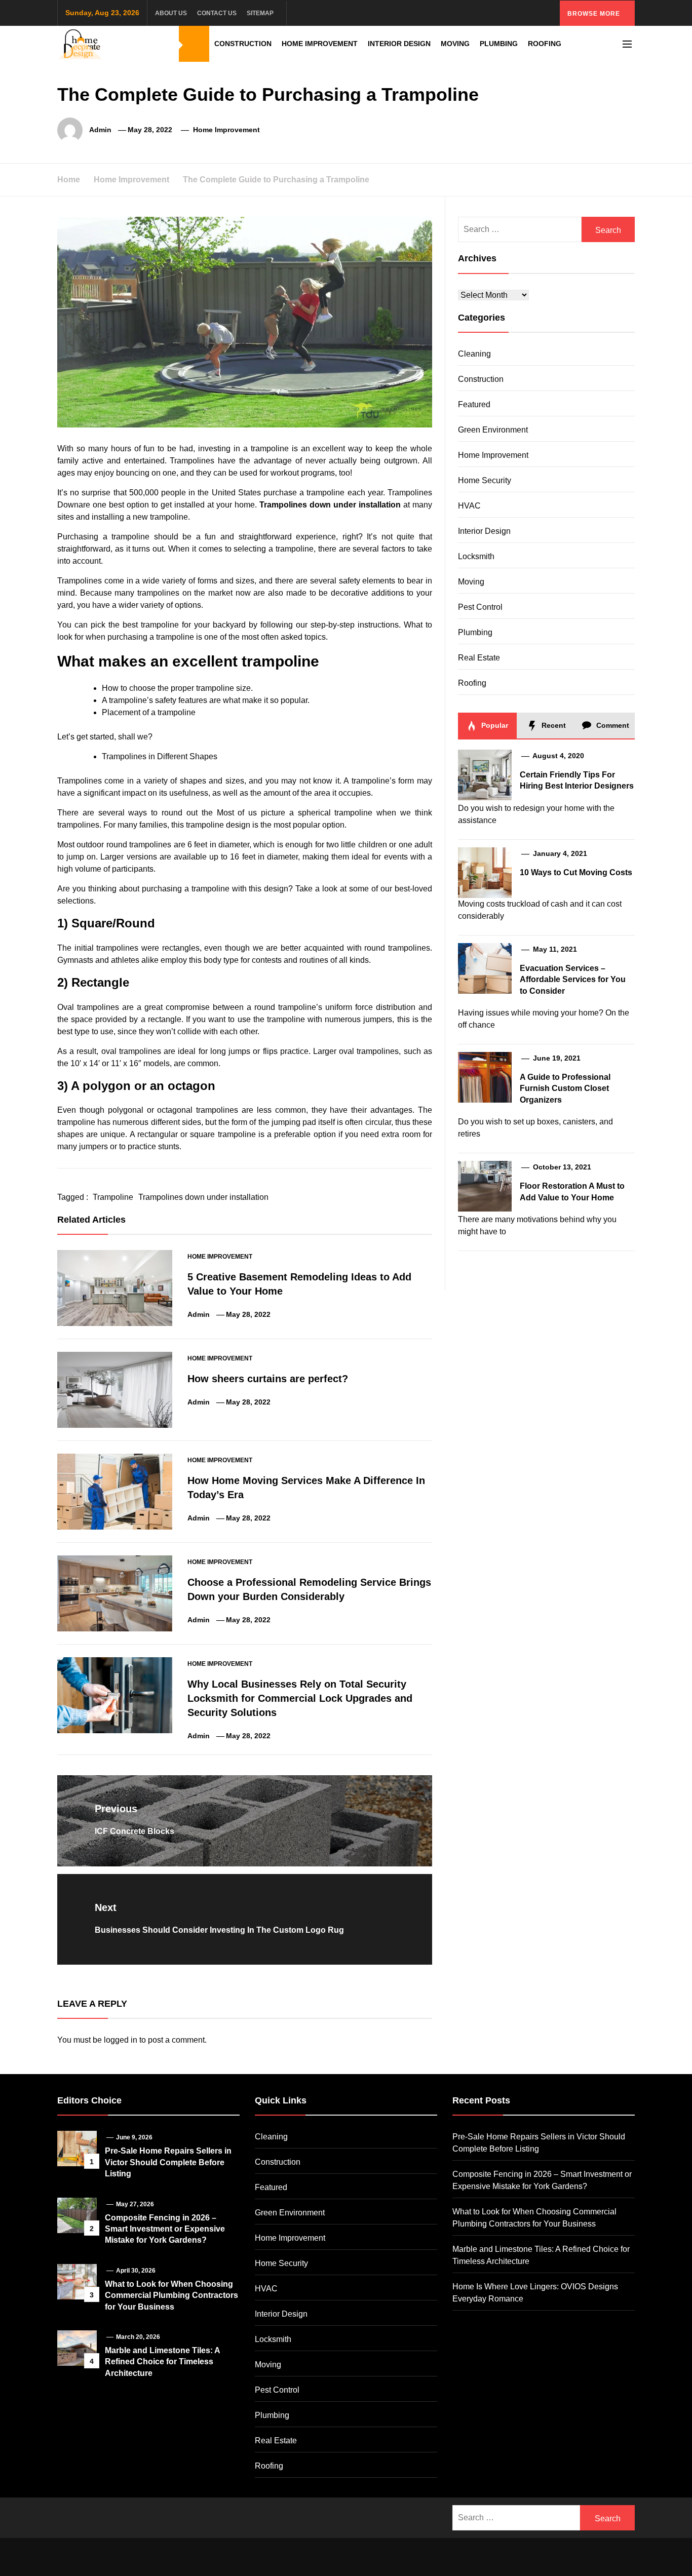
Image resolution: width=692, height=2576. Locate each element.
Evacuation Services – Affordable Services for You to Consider (573, 980)
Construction (243, 44)
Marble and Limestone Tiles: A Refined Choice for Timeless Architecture (162, 2362)
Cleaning (474, 354)
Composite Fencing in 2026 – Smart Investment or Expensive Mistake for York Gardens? (165, 2229)
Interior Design (399, 44)
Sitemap (260, 13)
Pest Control (480, 607)
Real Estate (479, 658)
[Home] (194, 44)
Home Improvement (320, 44)
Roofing (545, 44)
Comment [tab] (612, 725)
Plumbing (499, 44)
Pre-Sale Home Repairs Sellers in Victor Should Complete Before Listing (168, 2162)
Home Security (485, 480)
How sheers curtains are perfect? (268, 1379)
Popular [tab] (494, 725)
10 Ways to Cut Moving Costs (576, 872)
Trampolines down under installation (330, 505)
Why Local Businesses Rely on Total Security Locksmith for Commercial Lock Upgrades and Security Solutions (300, 1698)
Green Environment (493, 430)
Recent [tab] (553, 725)
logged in (121, 2040)
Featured (474, 404)
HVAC (469, 506)
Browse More (595, 14)
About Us (171, 13)
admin (100, 130)
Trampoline (113, 1197)
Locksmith (476, 556)
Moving (455, 44)
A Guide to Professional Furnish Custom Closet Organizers (565, 1088)
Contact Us (217, 13)
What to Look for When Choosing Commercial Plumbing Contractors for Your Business (171, 2295)
